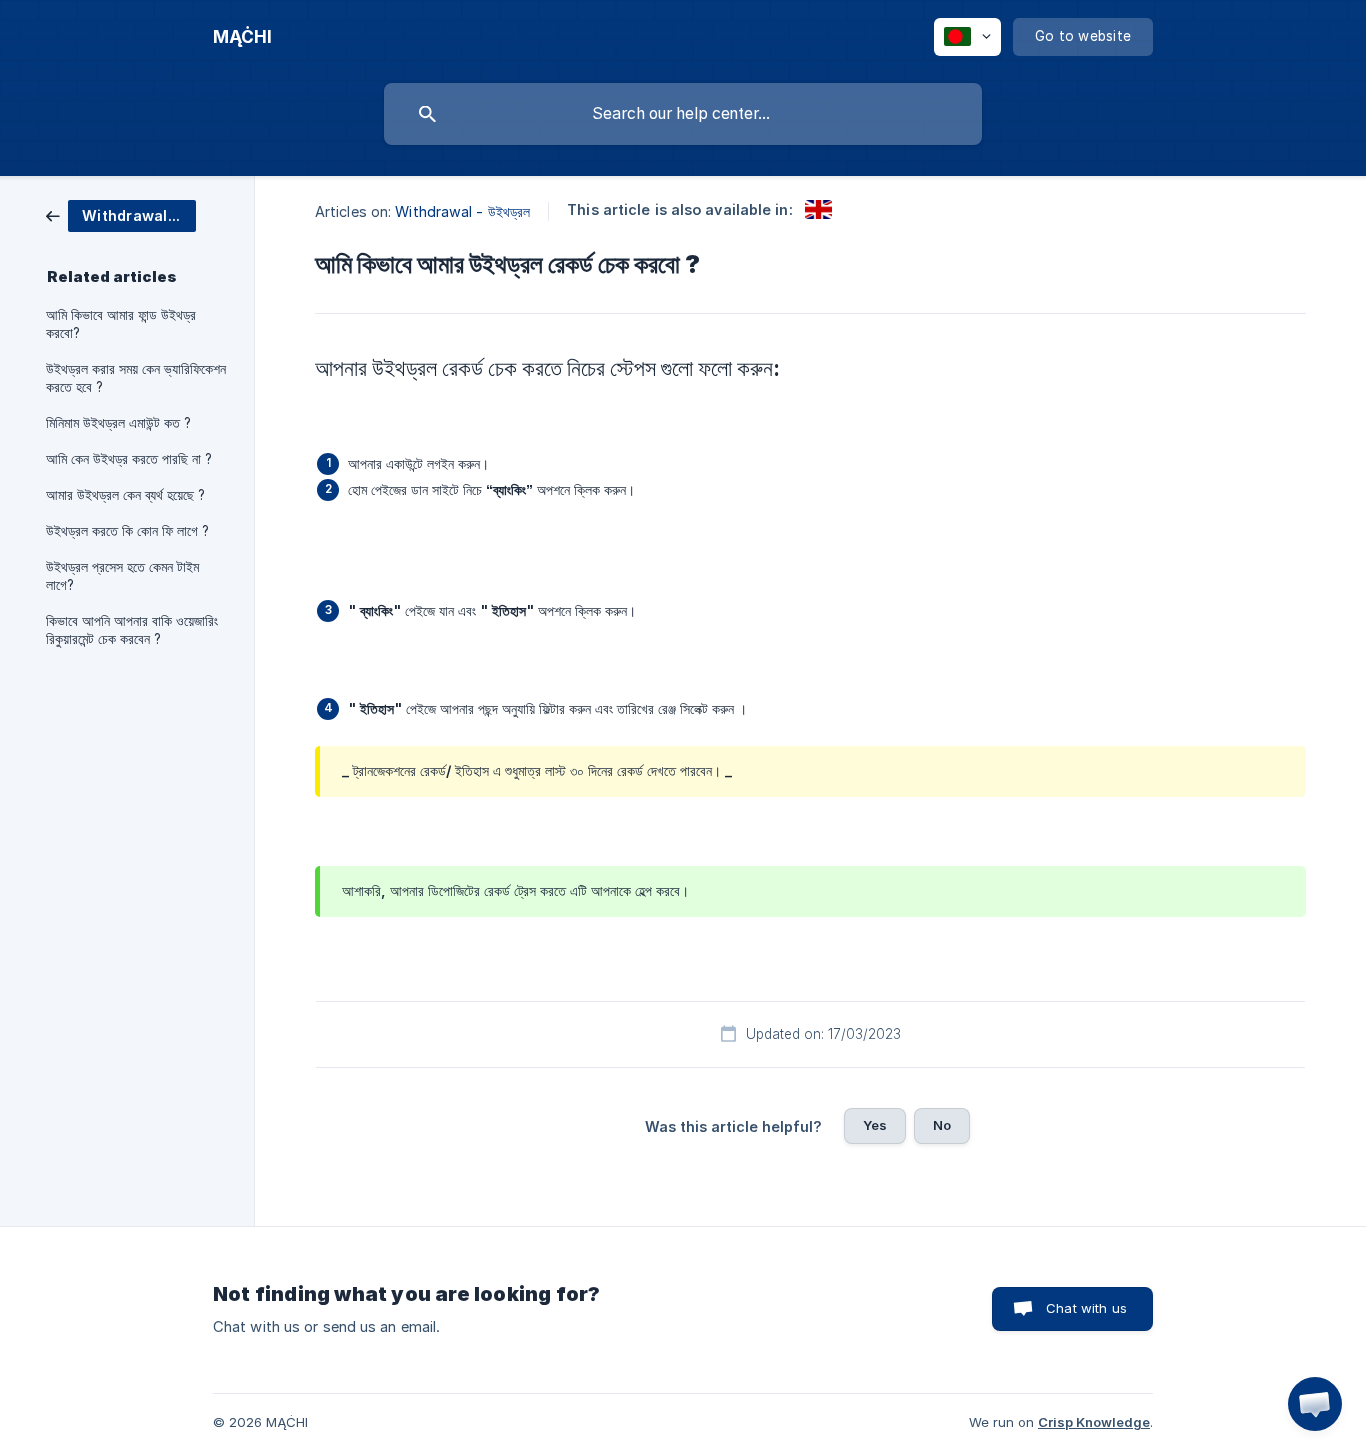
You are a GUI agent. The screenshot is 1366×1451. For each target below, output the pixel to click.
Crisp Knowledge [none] (1094, 1422)
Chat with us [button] (1086, 1308)
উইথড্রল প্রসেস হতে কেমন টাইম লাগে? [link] (122, 576)
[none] (242, 37)
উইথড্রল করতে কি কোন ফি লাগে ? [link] (127, 531)
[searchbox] (683, 114)
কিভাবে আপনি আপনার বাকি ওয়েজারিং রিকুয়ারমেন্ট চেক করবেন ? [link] (132, 630)
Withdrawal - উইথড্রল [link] (462, 211)
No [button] (942, 1125)
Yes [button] (875, 1125)
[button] (1315, 1404)
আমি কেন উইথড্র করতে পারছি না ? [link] (129, 459)
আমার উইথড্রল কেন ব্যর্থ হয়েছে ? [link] (125, 495)
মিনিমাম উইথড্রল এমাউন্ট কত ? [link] (118, 423)
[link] (121, 214)
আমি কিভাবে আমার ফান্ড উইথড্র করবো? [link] (121, 324)
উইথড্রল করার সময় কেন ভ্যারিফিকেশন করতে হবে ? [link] (136, 378)
